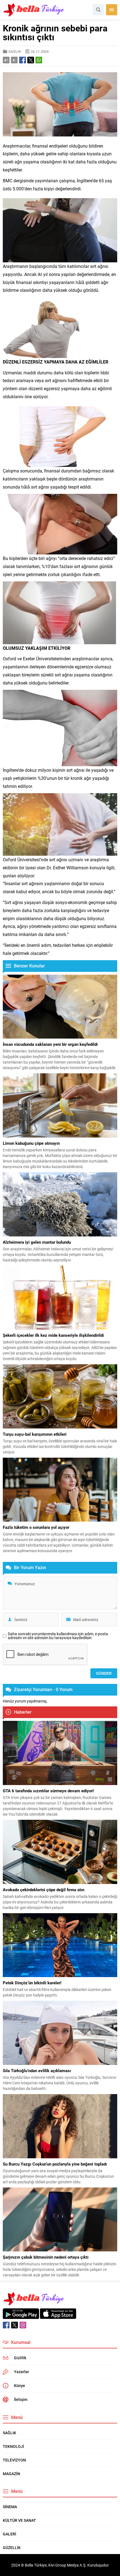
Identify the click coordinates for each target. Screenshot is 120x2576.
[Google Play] (21, 2316)
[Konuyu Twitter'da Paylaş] (31, 60)
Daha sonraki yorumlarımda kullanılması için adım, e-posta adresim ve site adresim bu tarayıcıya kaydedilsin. (58, 1636)
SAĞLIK (15, 51)
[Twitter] (15, 2325)
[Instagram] (23, 2325)
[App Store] (58, 2316)
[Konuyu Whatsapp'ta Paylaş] (39, 60)
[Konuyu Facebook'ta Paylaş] (23, 60)
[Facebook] (6, 2325)
